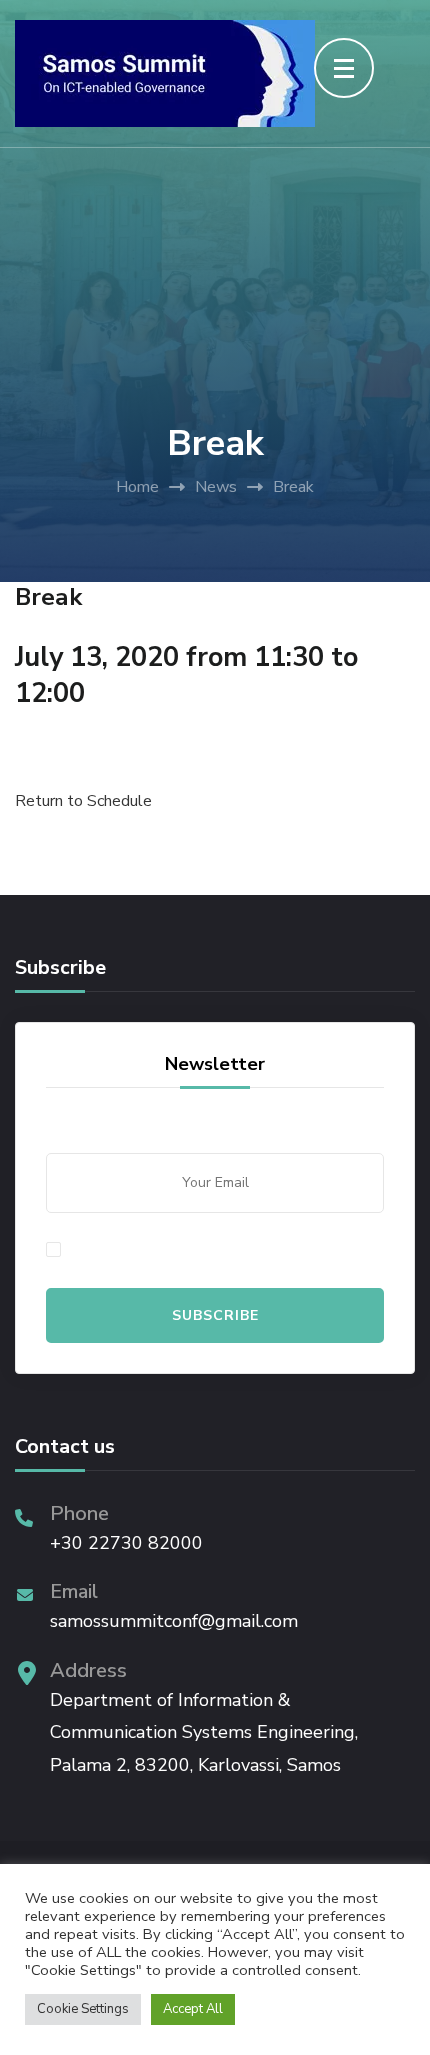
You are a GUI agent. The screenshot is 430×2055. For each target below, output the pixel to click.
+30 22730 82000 (126, 1543)
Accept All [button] (193, 2009)
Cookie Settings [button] (83, 2009)
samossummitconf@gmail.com (174, 1621)
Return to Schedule (83, 801)
